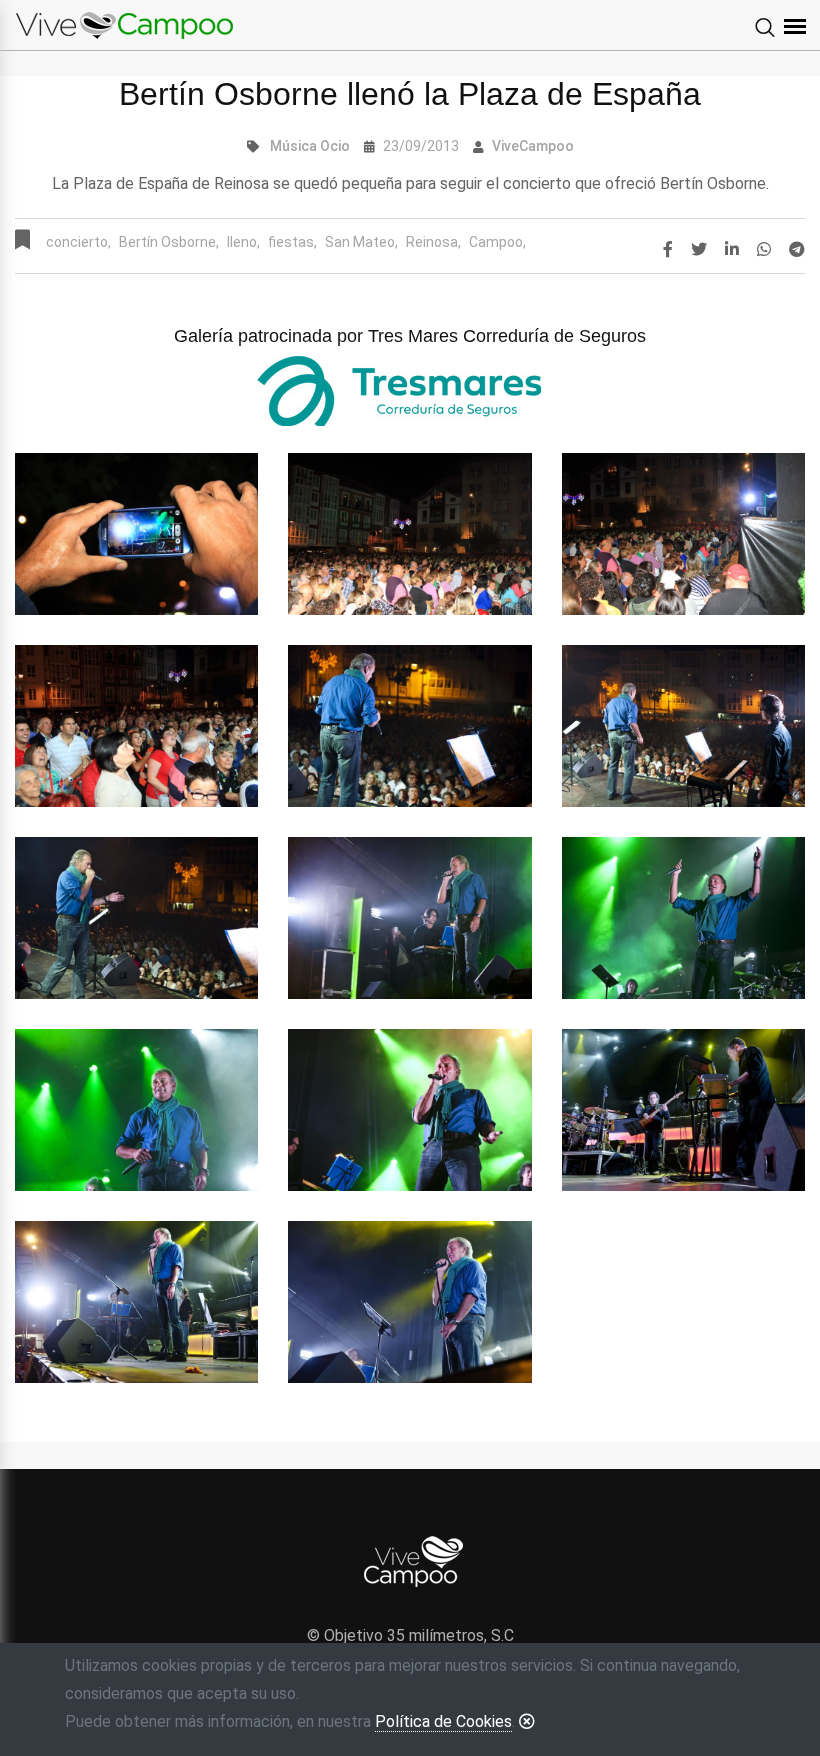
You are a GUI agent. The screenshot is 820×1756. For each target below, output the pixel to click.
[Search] (765, 29)
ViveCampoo (533, 146)
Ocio (335, 146)
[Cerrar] (527, 1721)
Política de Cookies (443, 1721)
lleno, (243, 242)
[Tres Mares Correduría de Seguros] (410, 390)
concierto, (78, 242)
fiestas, (292, 242)
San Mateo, (361, 242)
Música (293, 146)
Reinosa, (433, 242)
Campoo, (497, 242)
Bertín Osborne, (169, 242)
